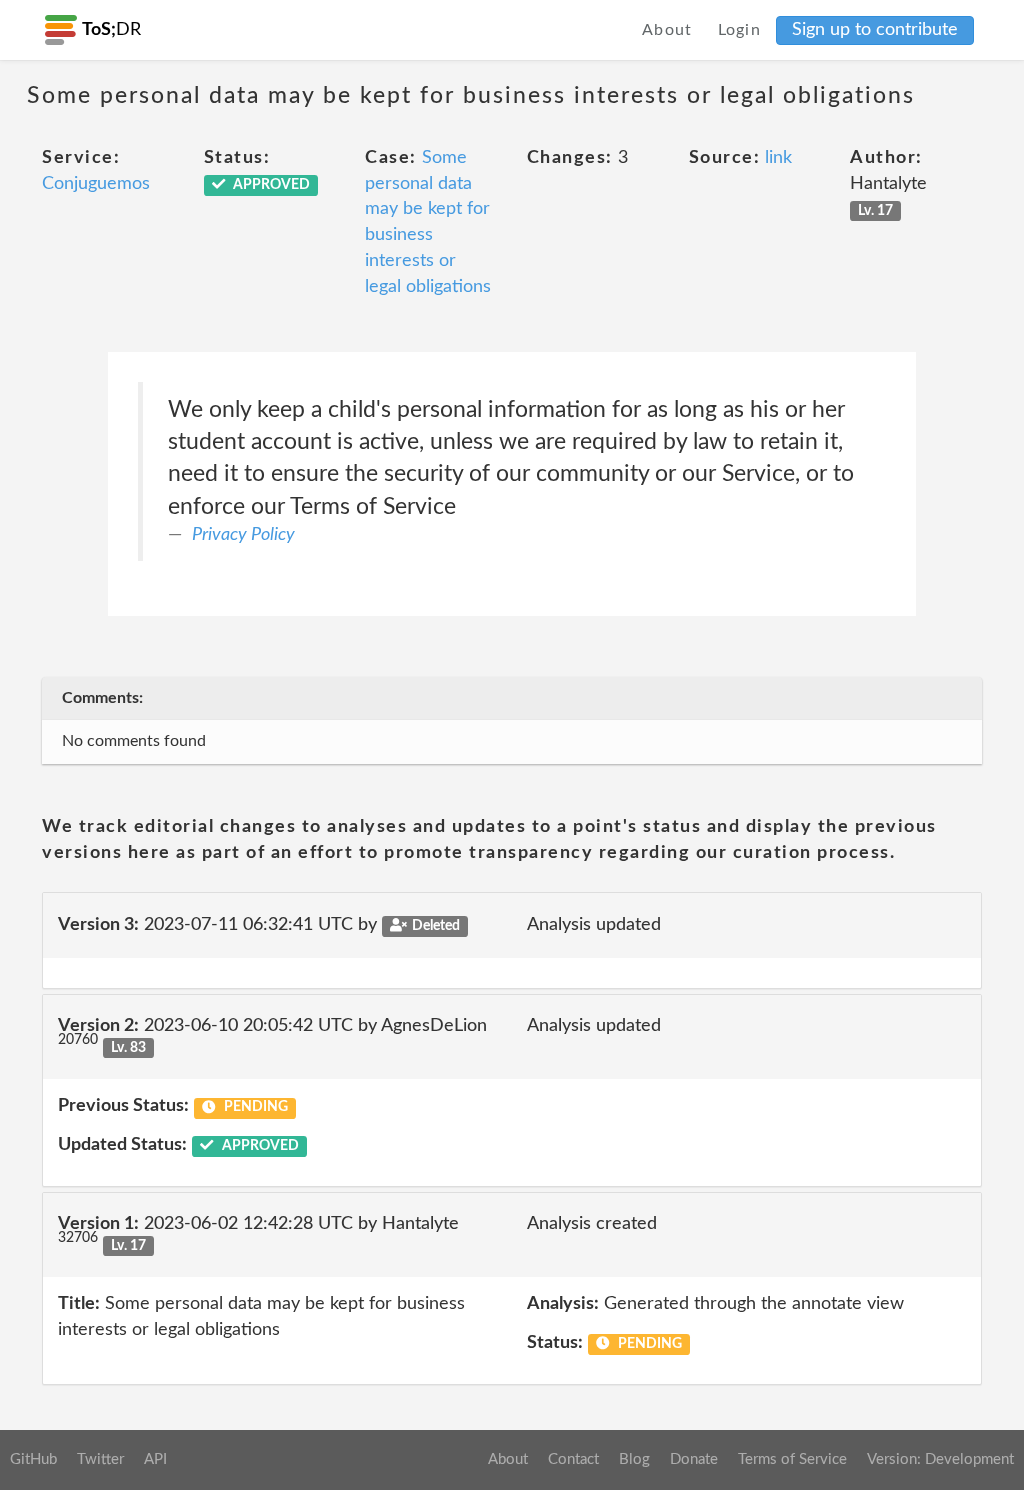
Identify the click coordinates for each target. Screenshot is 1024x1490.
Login (740, 30)
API (155, 1459)
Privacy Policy (243, 535)
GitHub (33, 1459)
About (667, 30)
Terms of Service (792, 1459)
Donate (694, 1459)
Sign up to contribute (875, 30)
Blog (634, 1459)
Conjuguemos (96, 184)
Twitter (100, 1459)
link (778, 158)
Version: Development (940, 1459)
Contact (573, 1459)
